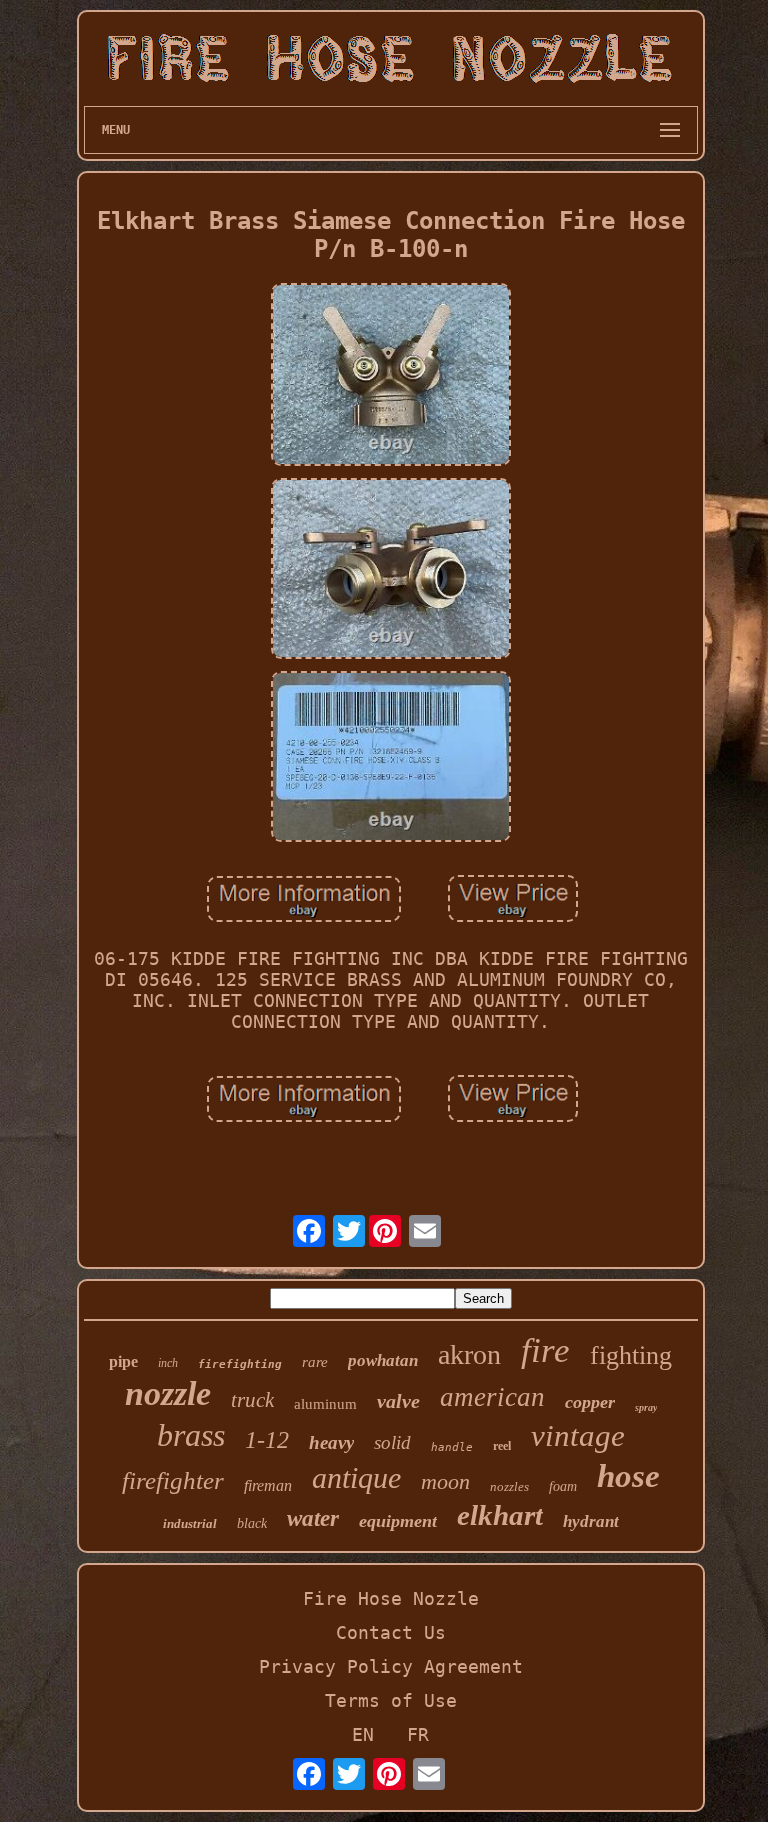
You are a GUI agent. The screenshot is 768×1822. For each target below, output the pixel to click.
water (313, 1518)
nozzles (509, 1486)
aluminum (325, 1404)
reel (502, 1446)
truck (252, 1400)
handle (452, 1447)
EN (363, 1734)
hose (628, 1476)
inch (168, 1363)
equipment (398, 1521)
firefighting (240, 1364)
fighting (631, 1355)
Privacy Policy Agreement (391, 1666)
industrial (190, 1523)
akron (469, 1354)
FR (418, 1734)
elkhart (500, 1515)
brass (191, 1435)
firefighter (173, 1480)
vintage (578, 1435)
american (492, 1397)
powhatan (383, 1360)
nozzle (168, 1393)
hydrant (591, 1521)
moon (445, 1481)
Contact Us (391, 1632)
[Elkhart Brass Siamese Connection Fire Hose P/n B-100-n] (391, 376)
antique (356, 1477)
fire (545, 1350)
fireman (268, 1485)
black (252, 1523)
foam (563, 1486)
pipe (123, 1361)
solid (392, 1442)
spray (646, 1407)
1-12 (267, 1440)
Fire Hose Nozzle (391, 1598)
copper (590, 1402)
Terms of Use (391, 1700)
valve (398, 1401)
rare (315, 1362)
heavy (331, 1442)
